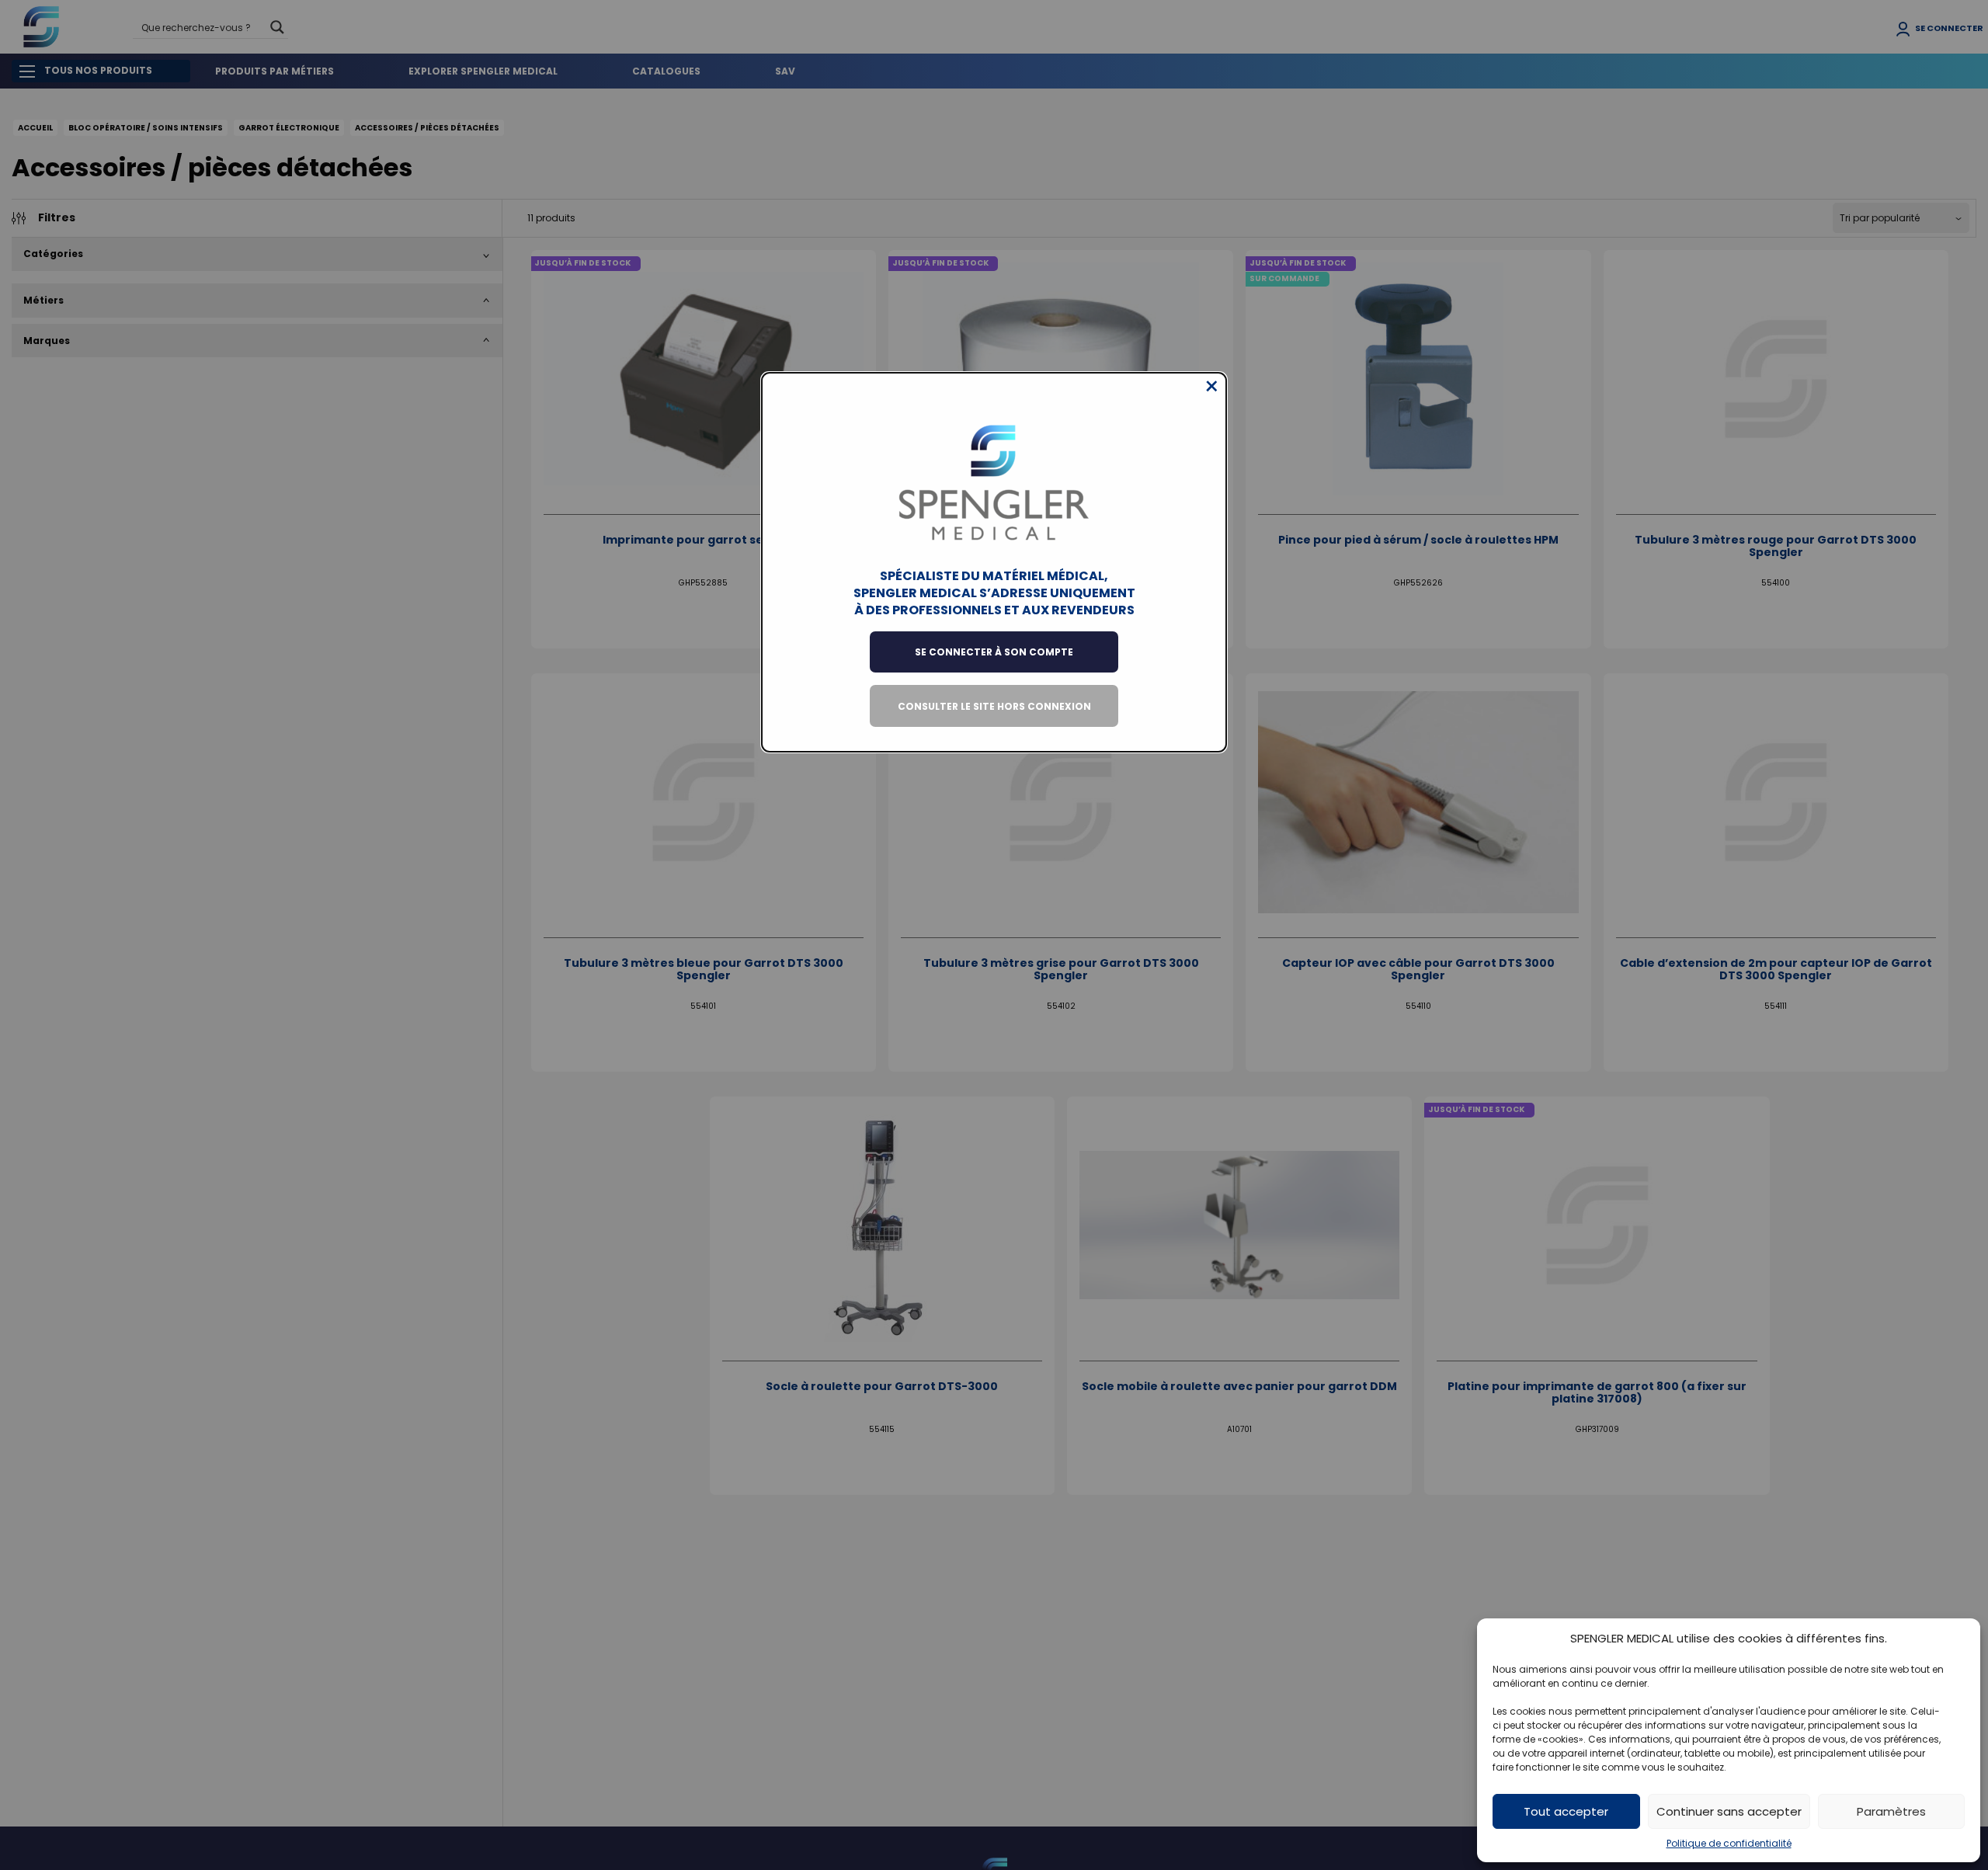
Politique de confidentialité (1729, 1843)
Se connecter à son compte (994, 652)
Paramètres (1891, 1811)
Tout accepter (1566, 1811)
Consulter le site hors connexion (994, 706)
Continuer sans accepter (1729, 1811)
